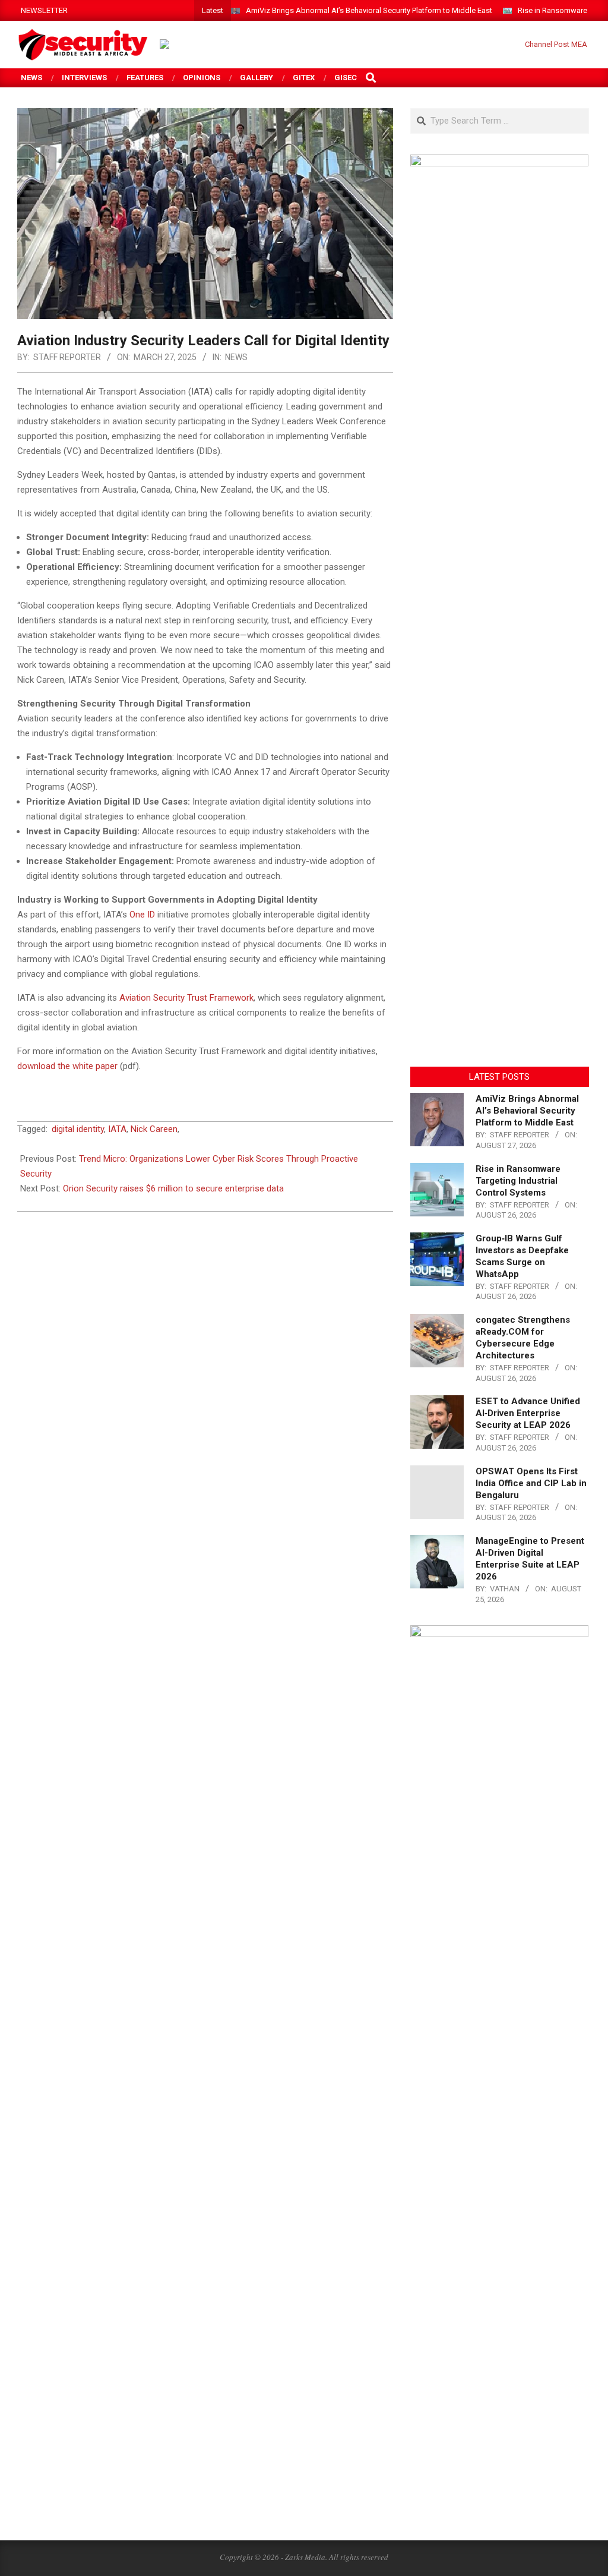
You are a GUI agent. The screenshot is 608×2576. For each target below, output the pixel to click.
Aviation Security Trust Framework (186, 998)
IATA (117, 1129)
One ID (142, 915)
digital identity (78, 1129)
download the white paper (67, 1066)
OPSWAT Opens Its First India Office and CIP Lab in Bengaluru (531, 1483)
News (236, 357)
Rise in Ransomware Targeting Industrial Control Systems (518, 1181)
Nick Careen (154, 1129)
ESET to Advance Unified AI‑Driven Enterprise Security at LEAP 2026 (528, 1413)
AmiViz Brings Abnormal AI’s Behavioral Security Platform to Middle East (369, 10)
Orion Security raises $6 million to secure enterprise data (173, 1188)
